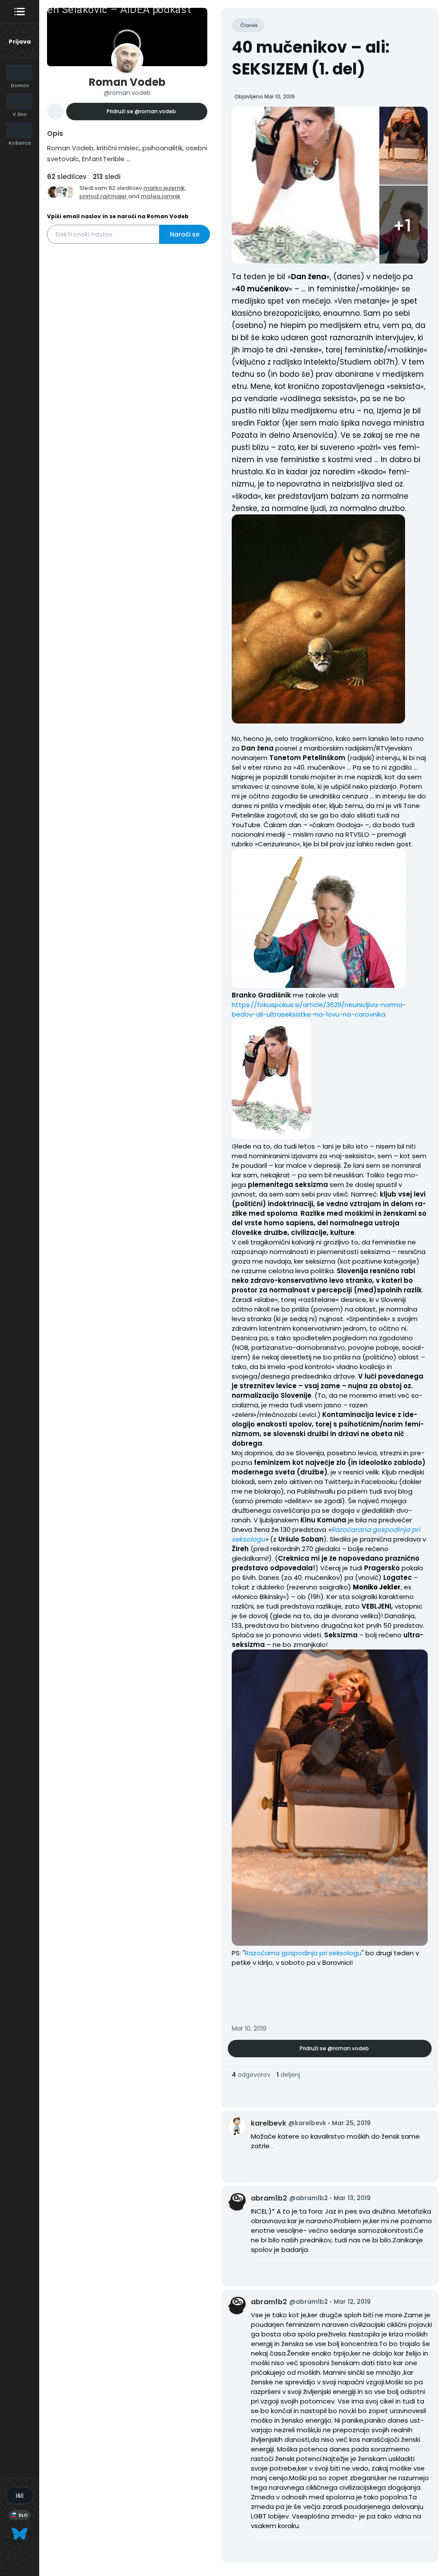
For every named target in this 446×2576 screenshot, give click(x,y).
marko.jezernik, (165, 188)
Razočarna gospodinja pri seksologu (303, 1953)
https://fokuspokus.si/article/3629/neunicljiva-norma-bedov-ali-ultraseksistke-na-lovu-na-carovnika (319, 1009)
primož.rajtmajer (104, 196)
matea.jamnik (160, 196)
